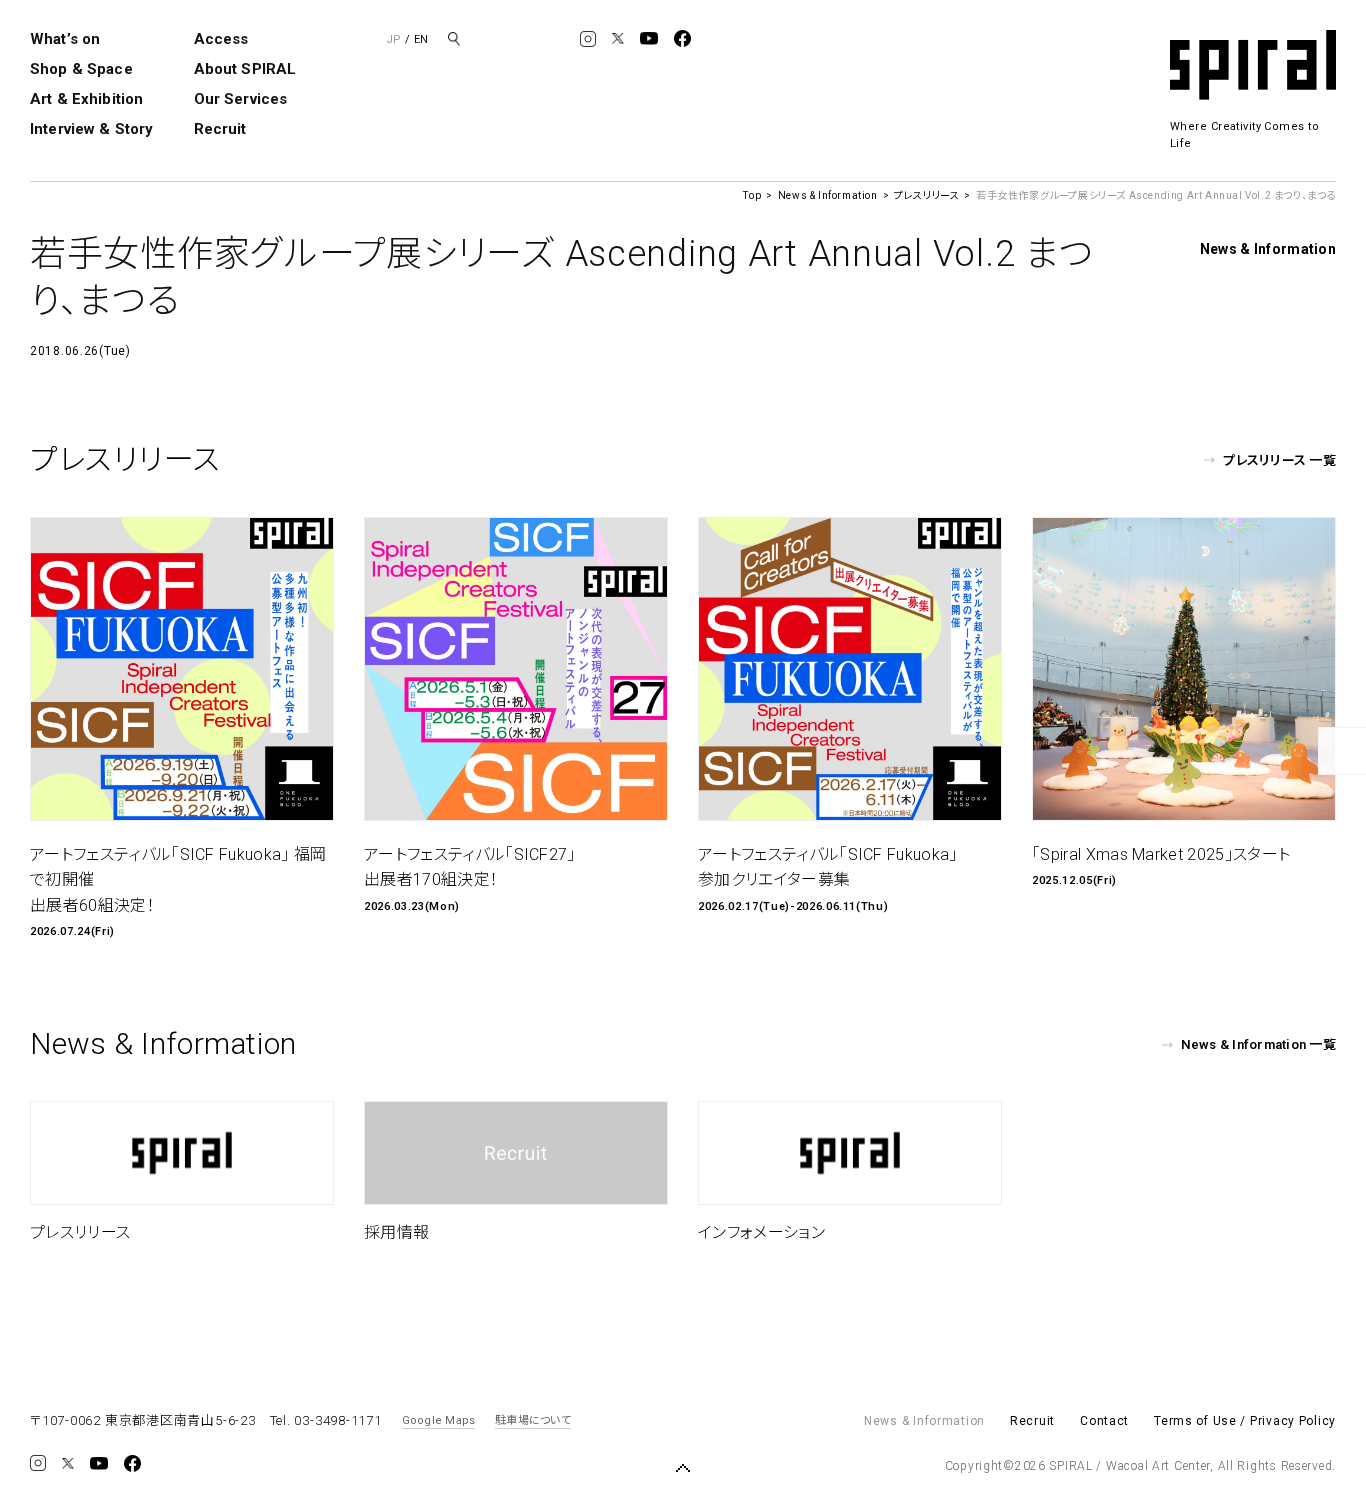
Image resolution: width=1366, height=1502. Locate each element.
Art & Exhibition (86, 99)
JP (393, 39)
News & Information (828, 195)
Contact (1104, 1421)
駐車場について (533, 1420)
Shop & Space (81, 69)
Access (221, 39)
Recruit (220, 129)
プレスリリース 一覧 (1279, 460)
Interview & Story (92, 129)
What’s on (65, 39)
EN (421, 39)
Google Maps (438, 1420)
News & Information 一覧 (1258, 1044)
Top (752, 195)
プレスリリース (926, 195)
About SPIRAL (245, 69)
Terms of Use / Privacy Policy (1245, 1421)
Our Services (241, 99)
